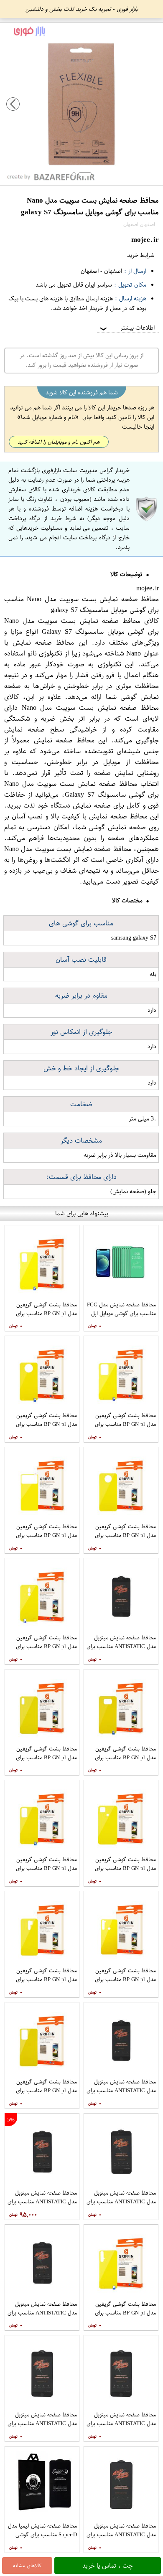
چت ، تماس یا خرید (108, 2566)
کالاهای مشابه (27, 2566)
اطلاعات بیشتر (127, 328)
